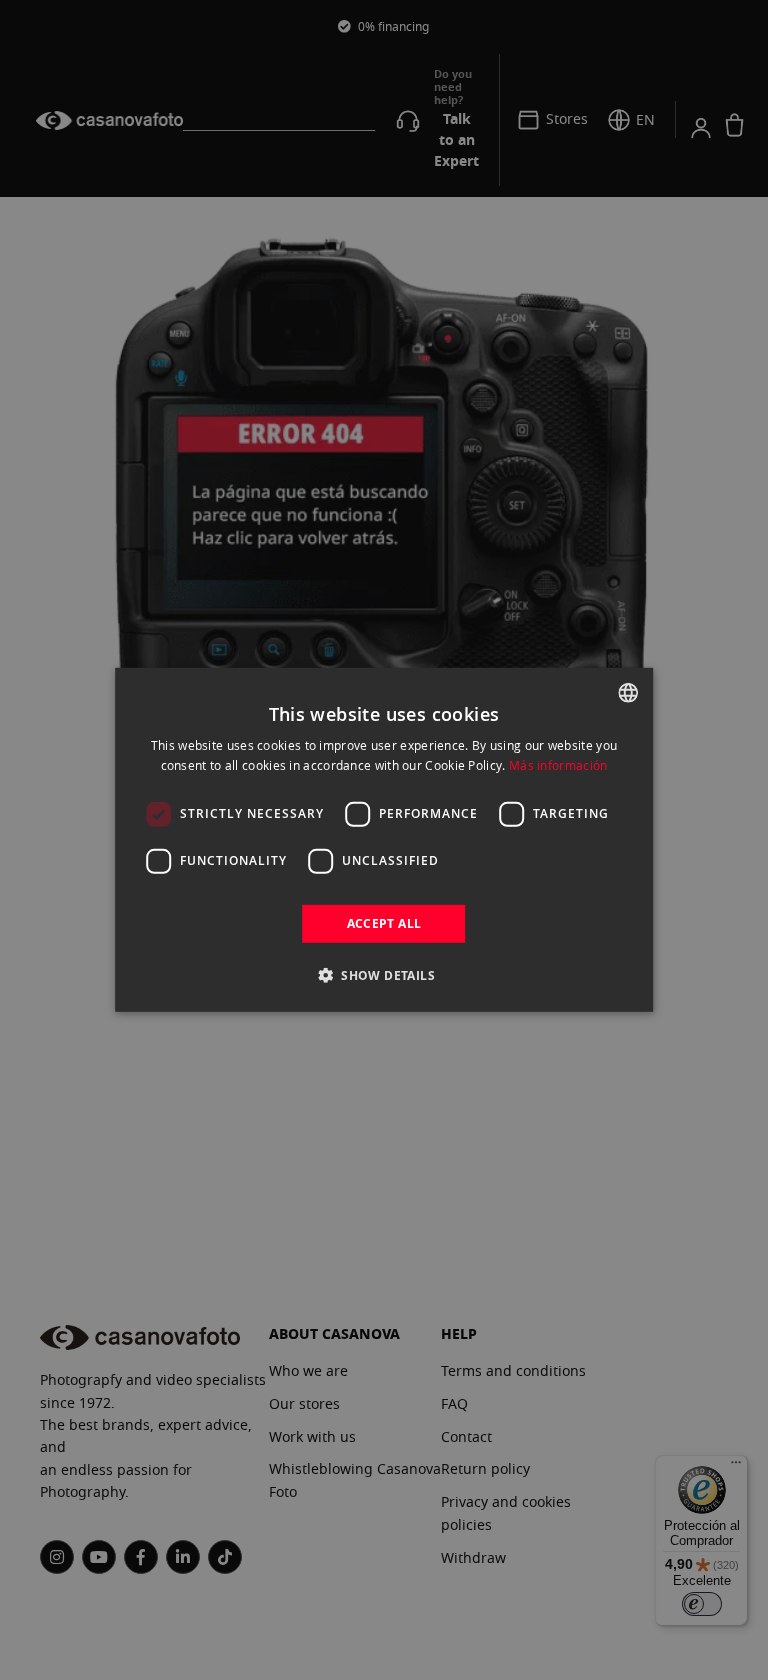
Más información (558, 765)
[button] (384, 975)
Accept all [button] (384, 923)
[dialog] (384, 840)
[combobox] (628, 693)
